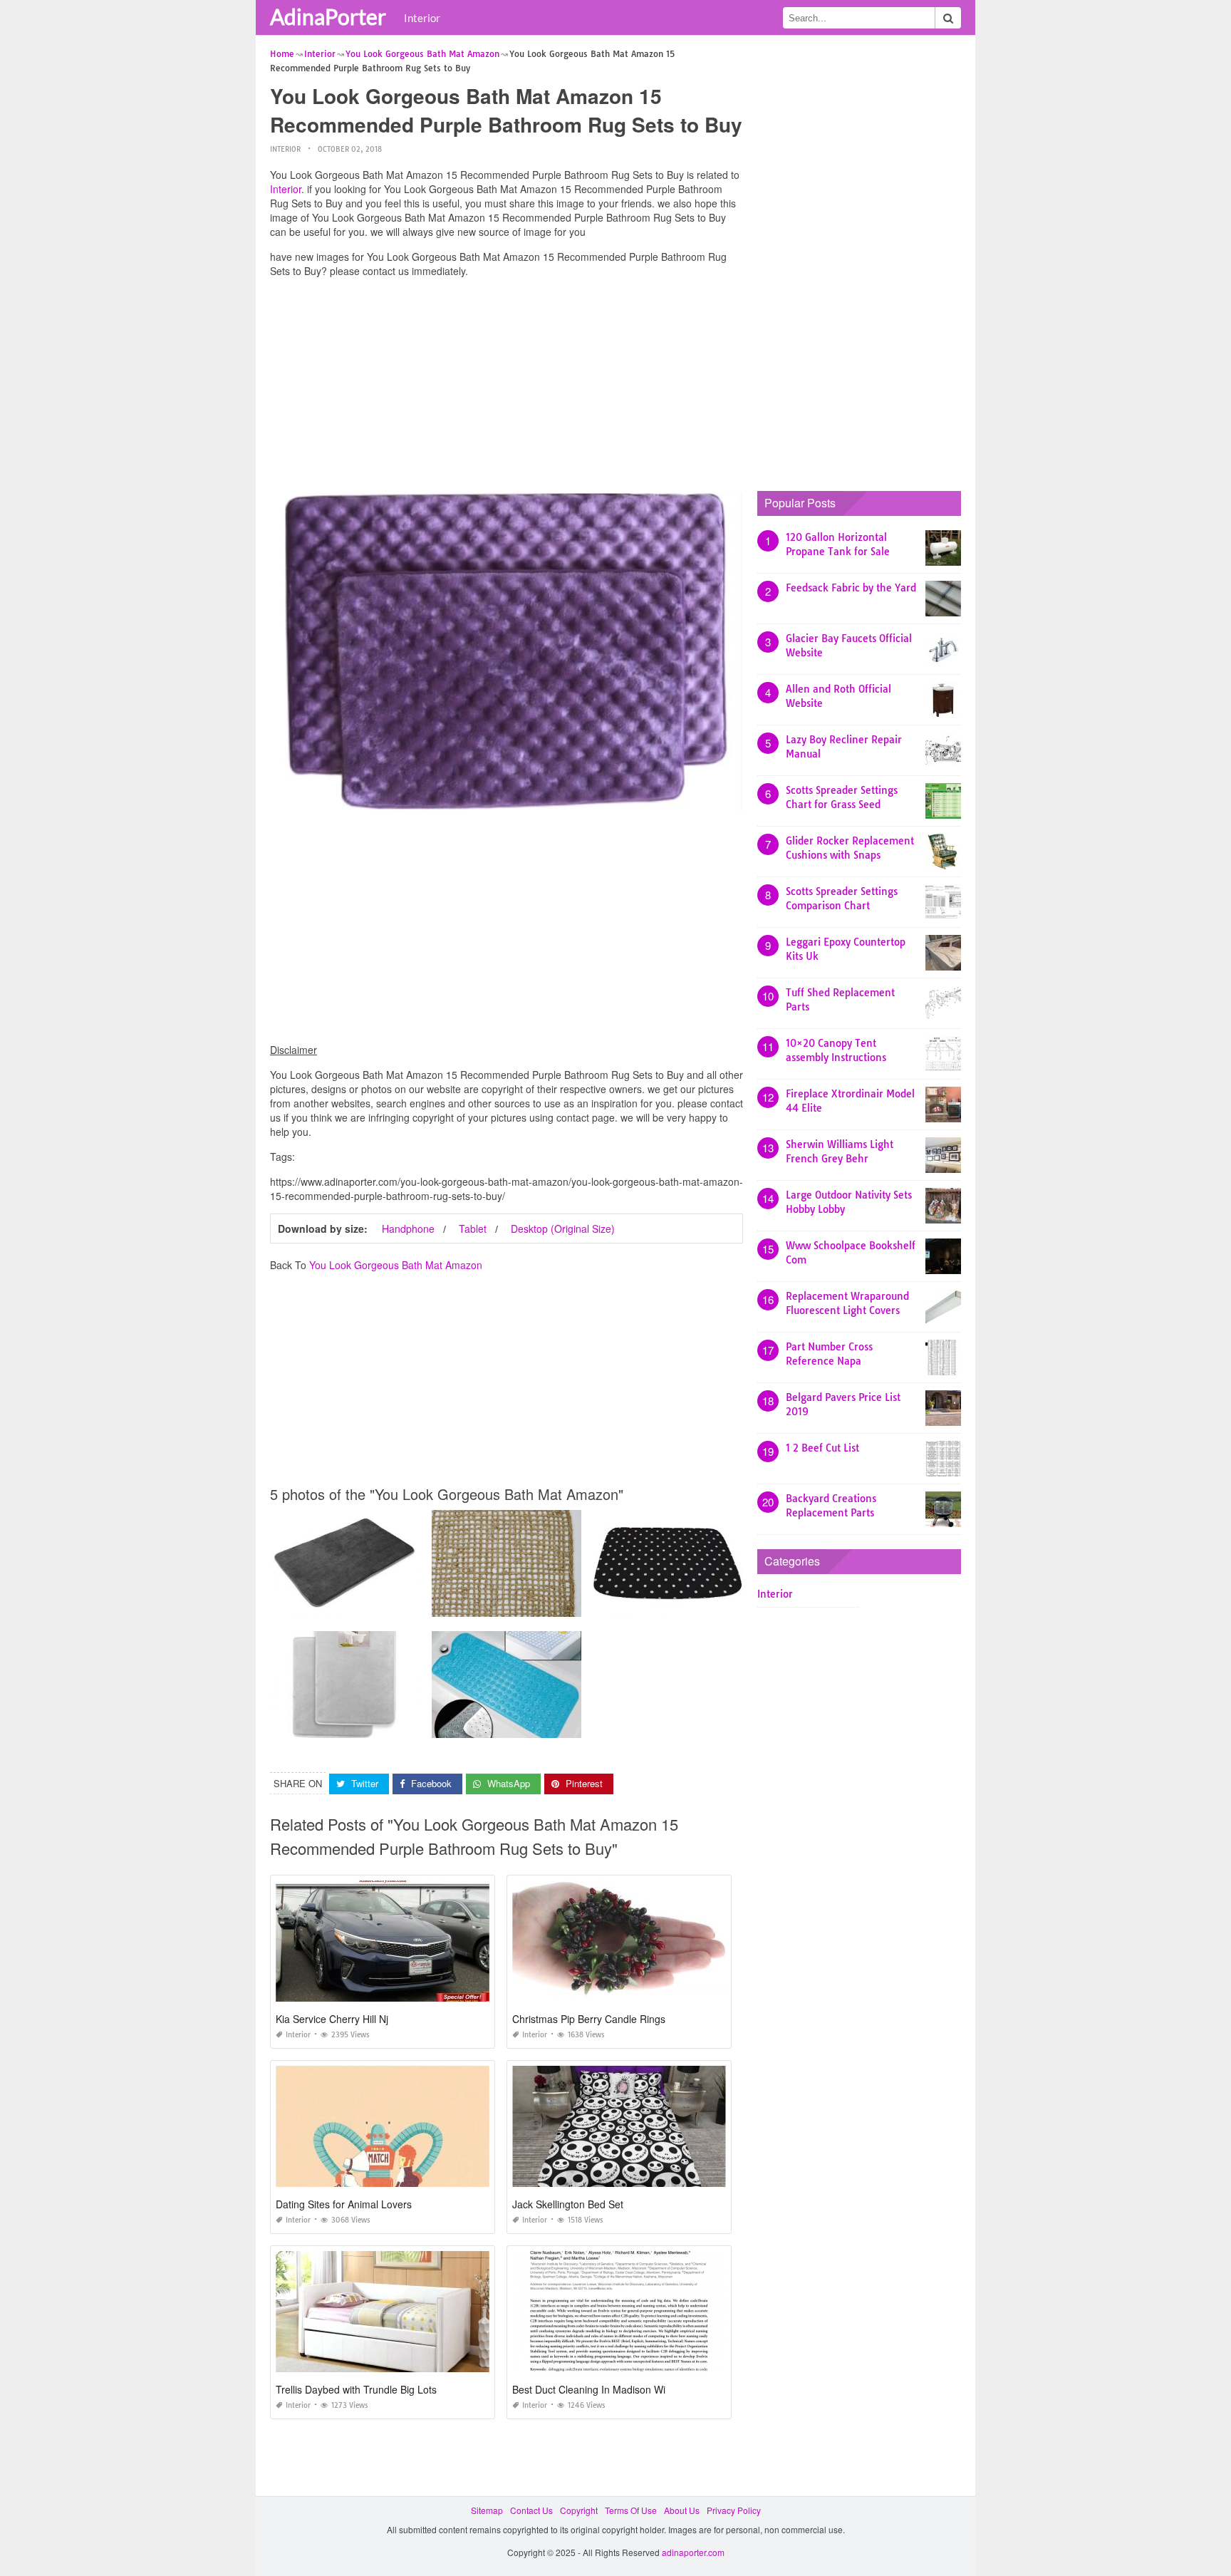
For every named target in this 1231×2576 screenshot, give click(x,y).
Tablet (473, 1228)
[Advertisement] (507, 388)
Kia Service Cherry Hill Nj (332, 2019)
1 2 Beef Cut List (822, 1448)
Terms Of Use (631, 2510)
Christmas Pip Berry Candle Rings (589, 2019)
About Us (682, 2510)
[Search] (948, 18)
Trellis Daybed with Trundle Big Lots (356, 2389)
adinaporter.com (693, 2552)
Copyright (579, 2510)
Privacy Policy (734, 2510)
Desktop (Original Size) (563, 1228)
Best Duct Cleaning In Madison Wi (589, 2389)
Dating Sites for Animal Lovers (344, 2204)
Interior (422, 18)
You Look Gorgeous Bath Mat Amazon (396, 1265)
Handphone (408, 1228)
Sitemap (487, 2510)
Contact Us (531, 2510)
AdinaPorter (328, 16)
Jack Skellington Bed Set (568, 2204)
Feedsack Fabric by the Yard (851, 588)
